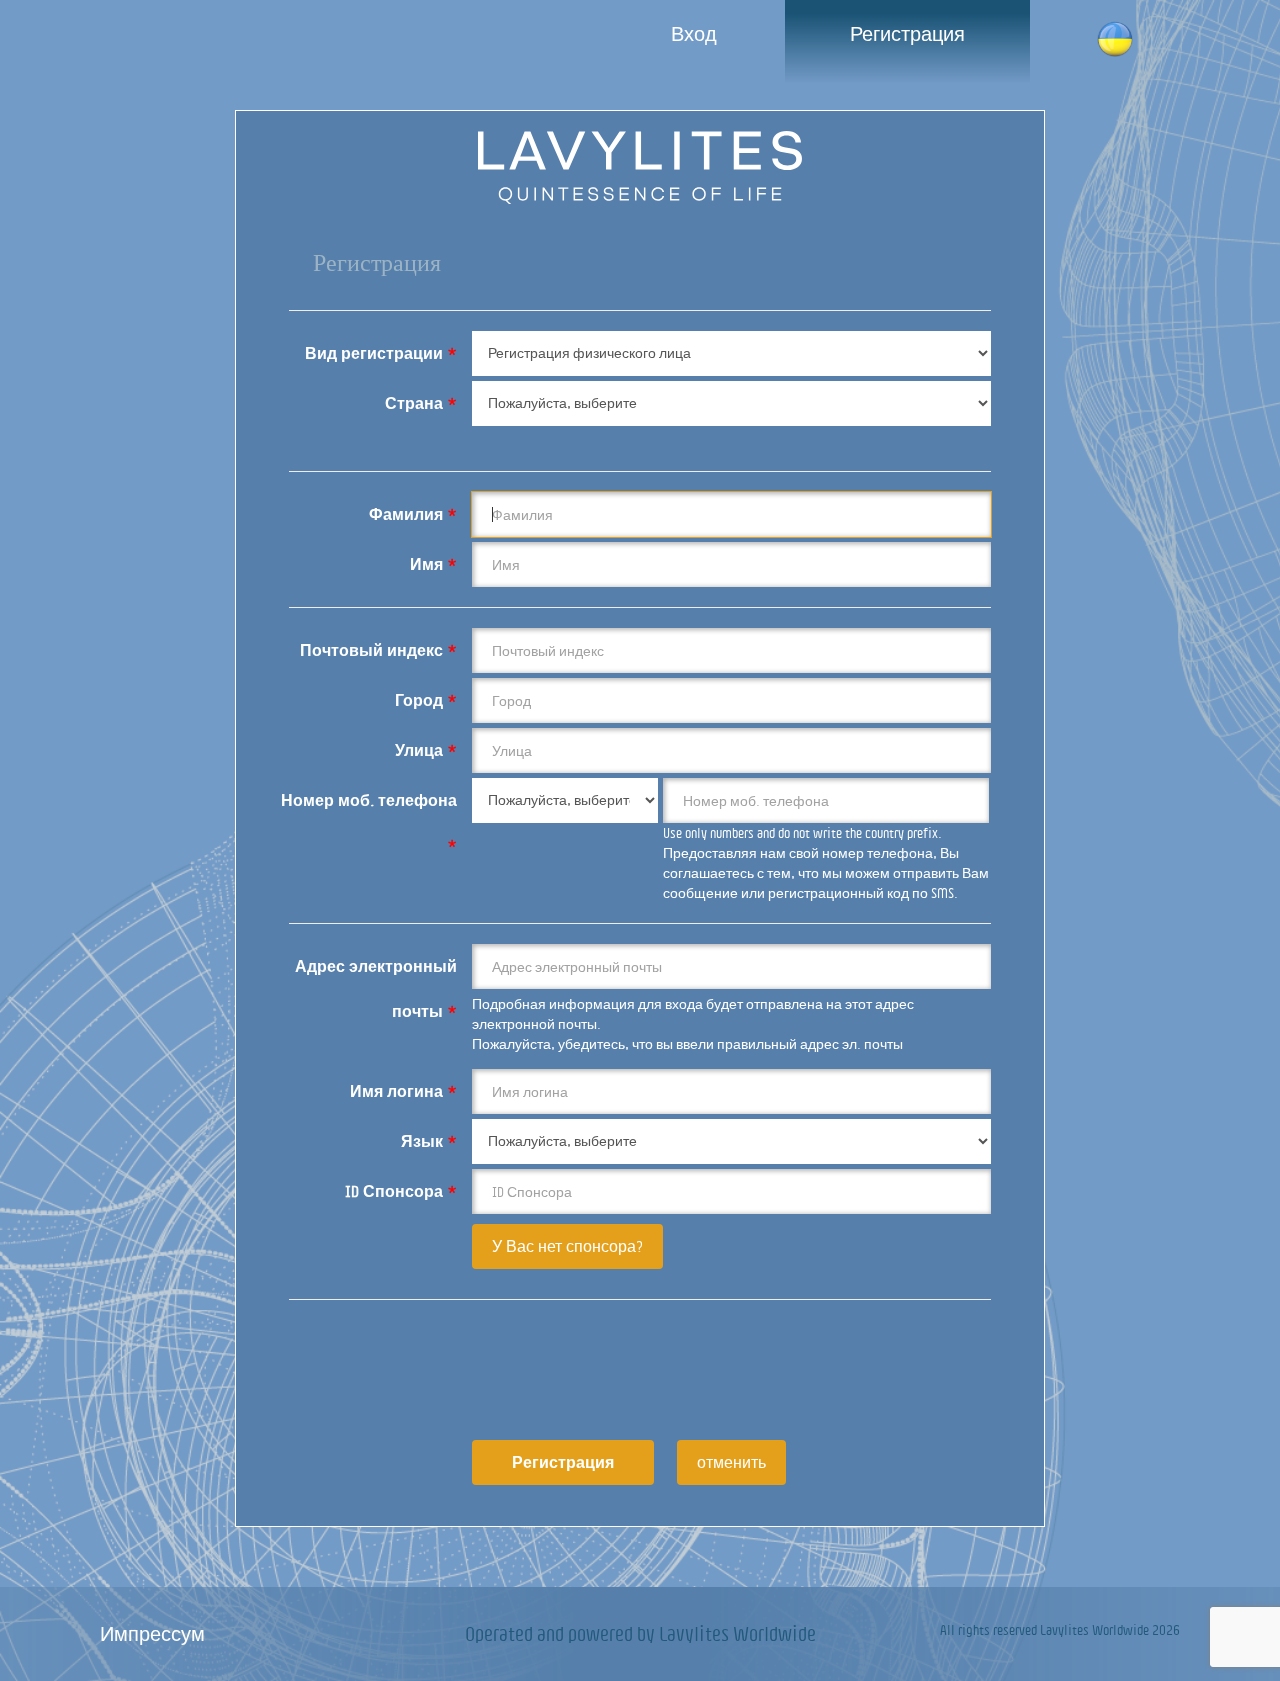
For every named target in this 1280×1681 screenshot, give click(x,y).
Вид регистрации (381, 353)
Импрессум (152, 1633)
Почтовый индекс (378, 650)
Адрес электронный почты (376, 973)
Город (426, 700)
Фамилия (413, 514)
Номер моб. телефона (369, 807)
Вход (694, 33)
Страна (421, 403)
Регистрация (907, 33)
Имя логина (403, 1091)
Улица (426, 750)
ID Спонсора (401, 1191)
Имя (433, 564)
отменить (731, 1462)
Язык (429, 1141)
